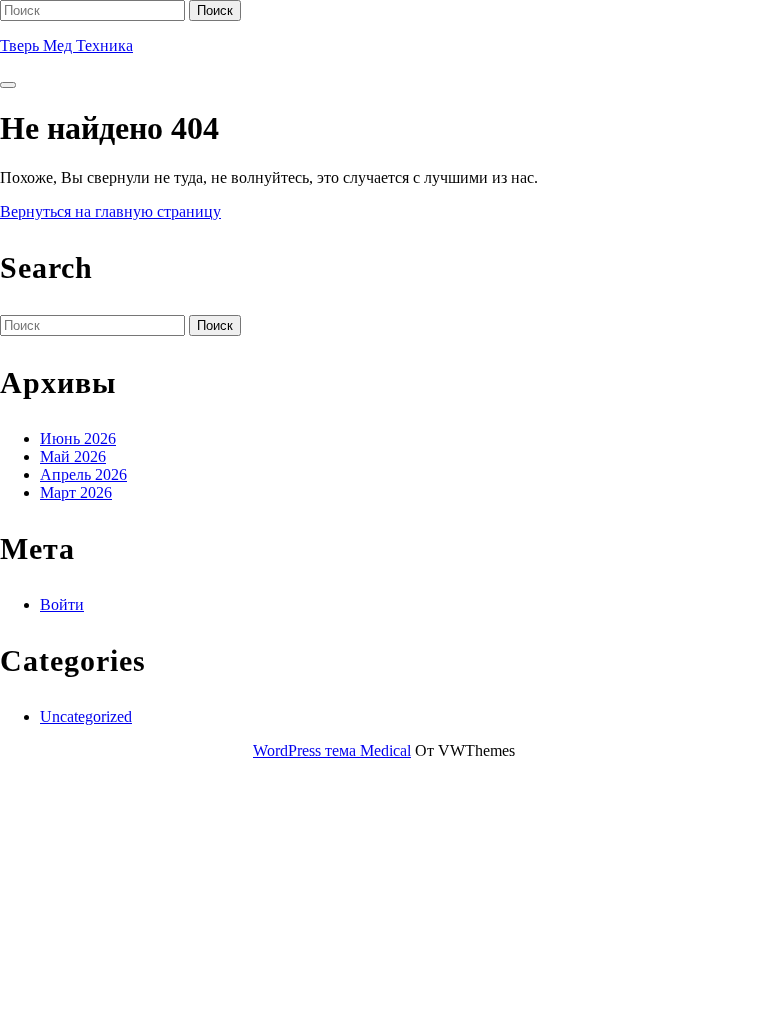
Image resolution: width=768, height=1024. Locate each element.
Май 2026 (73, 456)
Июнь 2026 (78, 438)
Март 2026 (76, 492)
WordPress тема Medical (332, 750)
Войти (62, 604)
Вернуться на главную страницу (110, 211)
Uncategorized (86, 716)
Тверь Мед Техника (66, 45)
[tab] (8, 85)
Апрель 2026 (83, 474)
